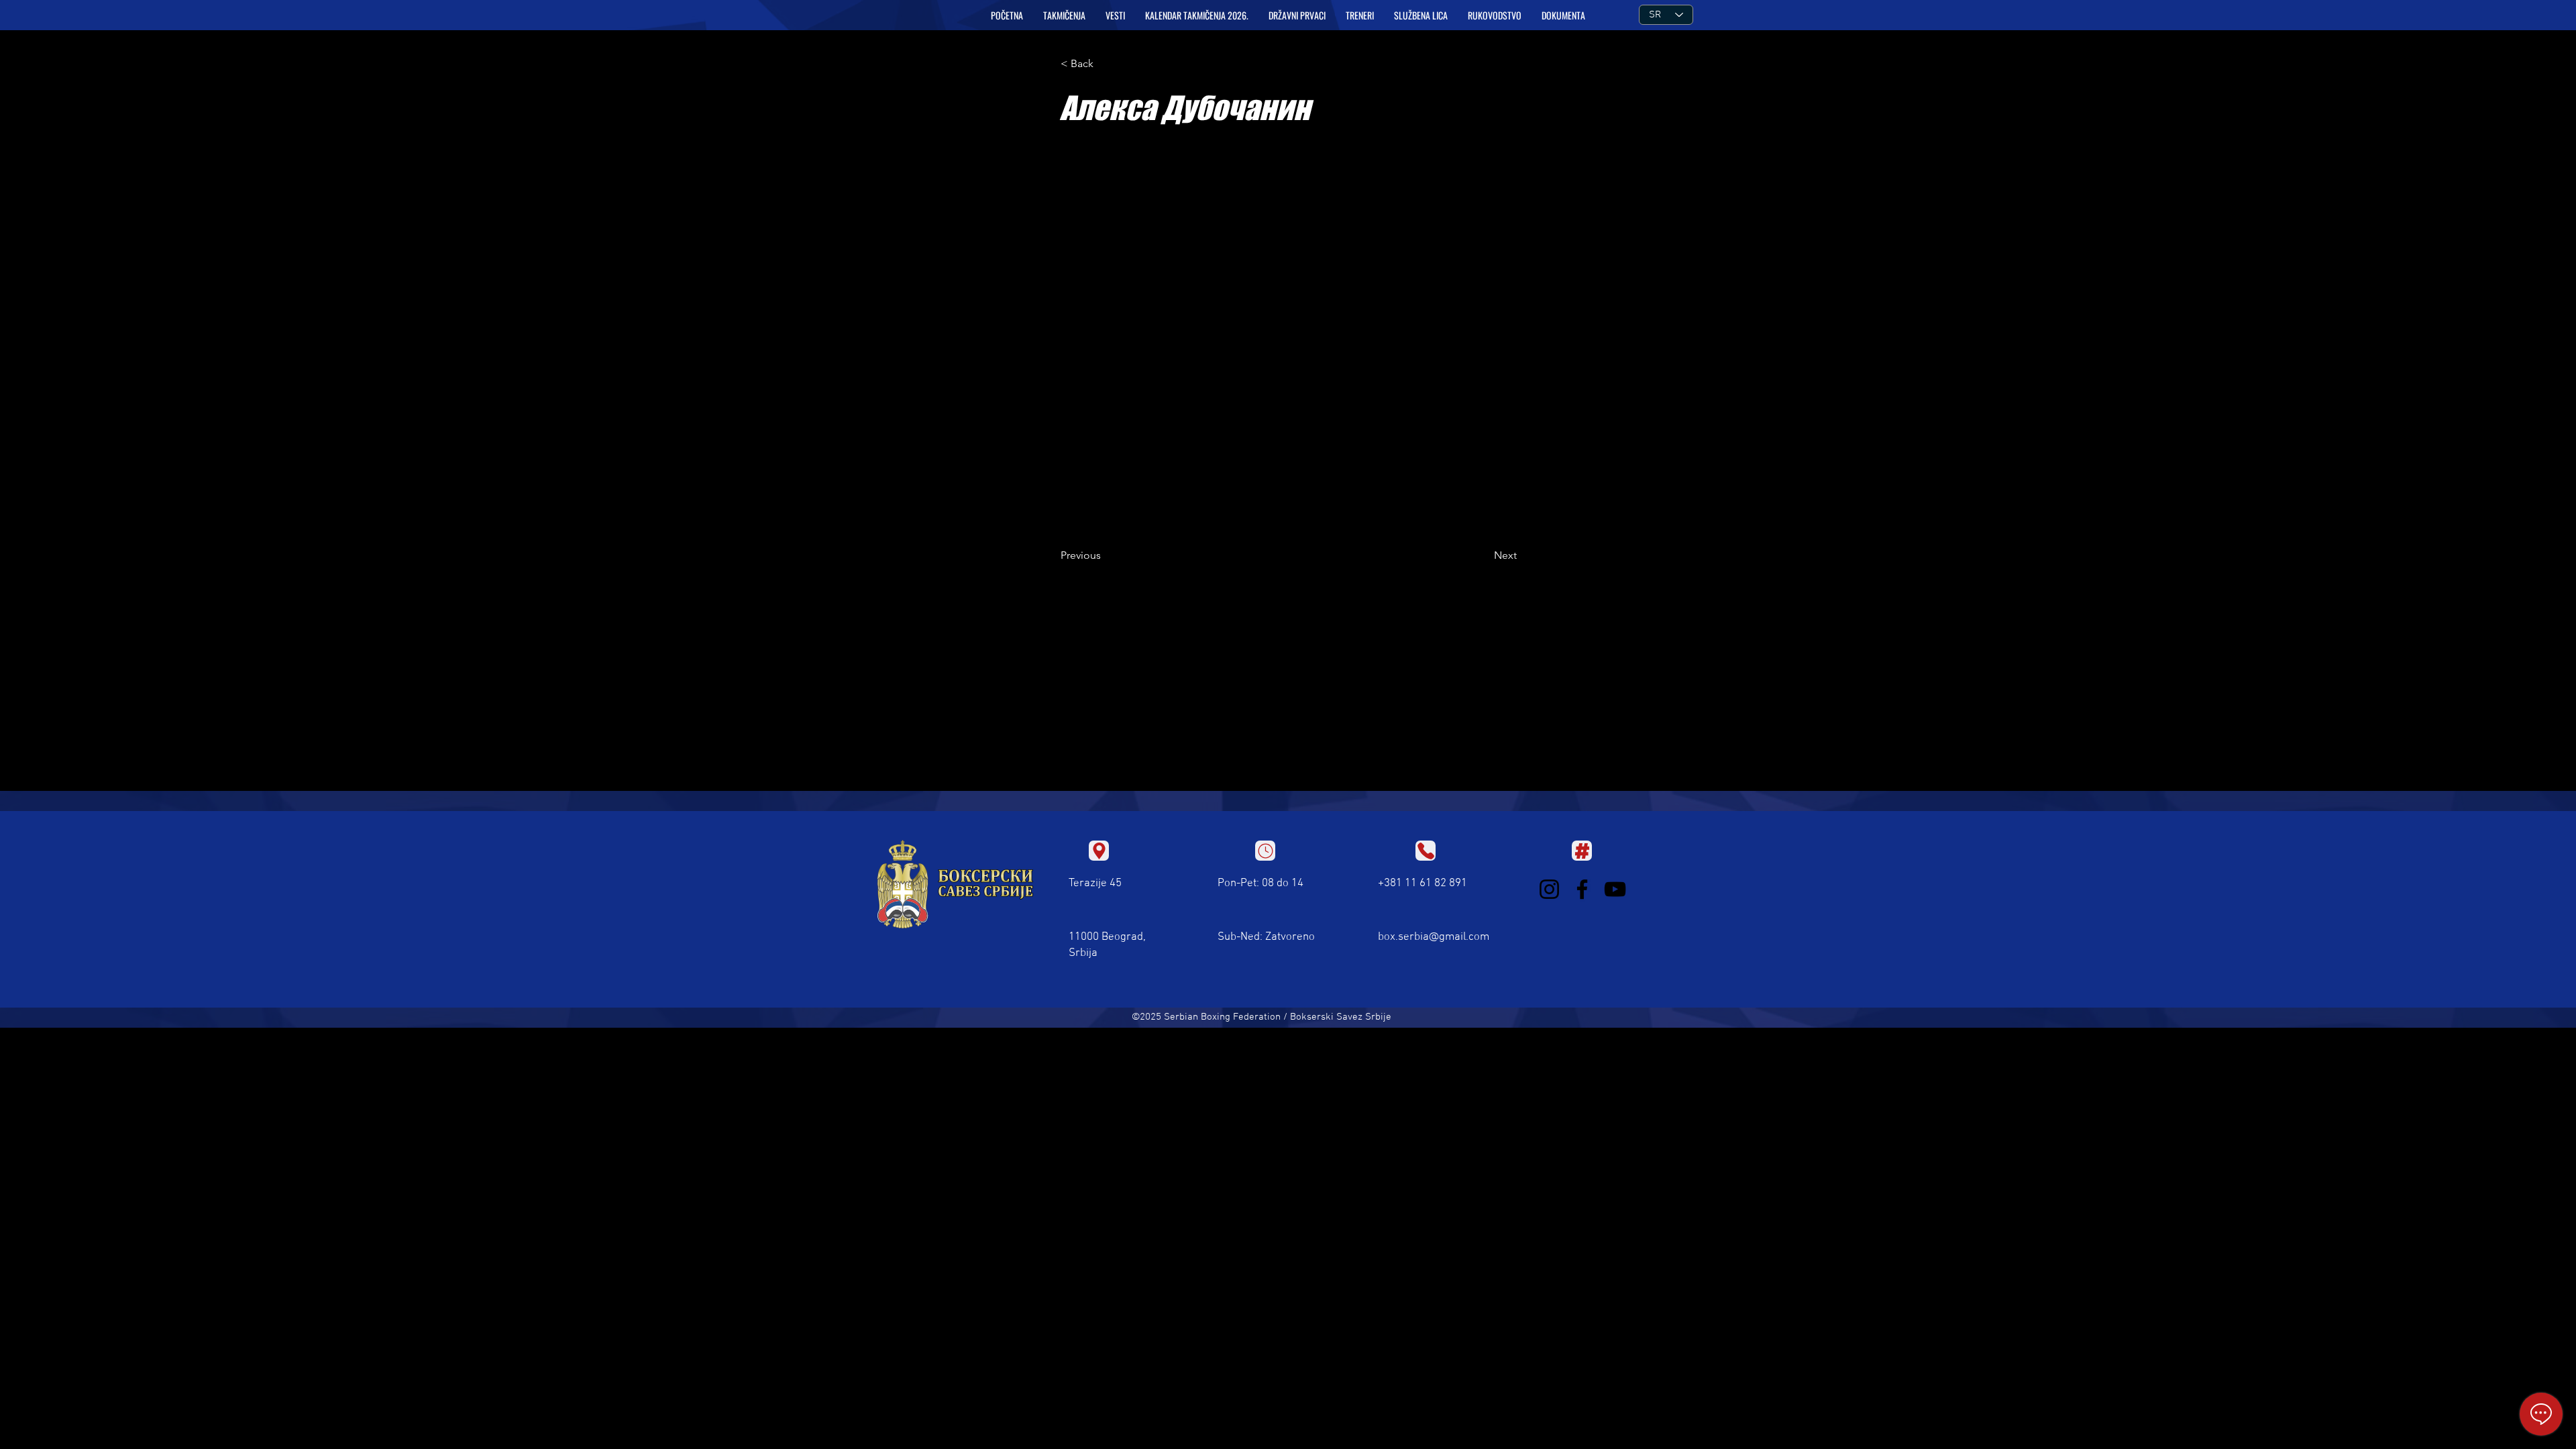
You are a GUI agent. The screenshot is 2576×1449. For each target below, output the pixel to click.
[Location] (1099, 851)
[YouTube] (1615, 889)
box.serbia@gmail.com (1434, 937)
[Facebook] (1582, 889)
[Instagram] (1549, 889)
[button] (1064, 15)
